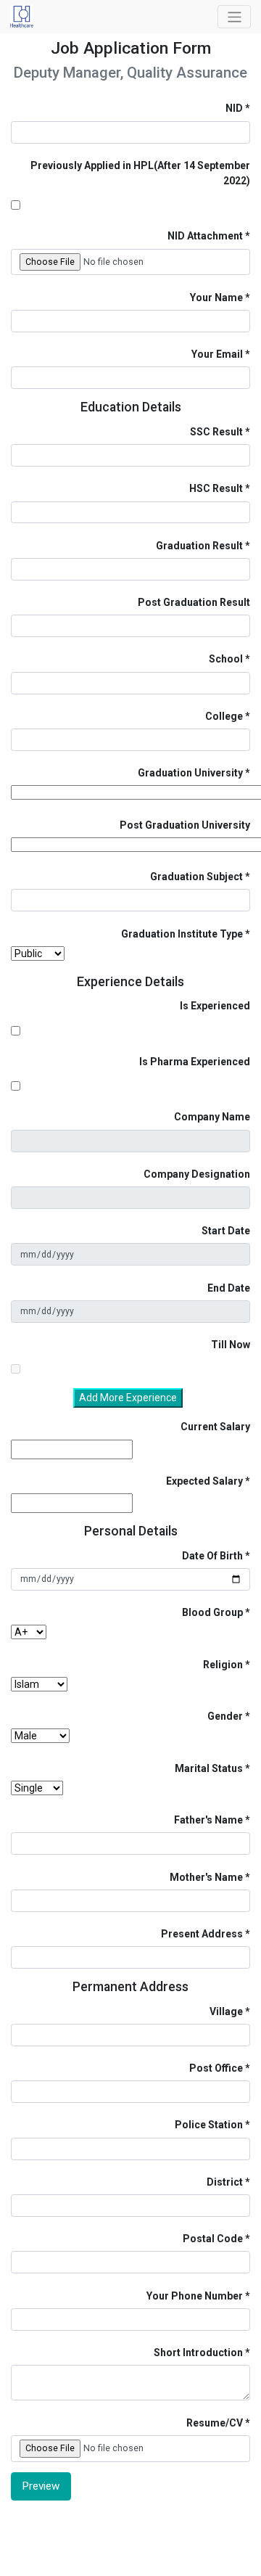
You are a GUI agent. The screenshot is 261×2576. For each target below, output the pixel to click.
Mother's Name (206, 1877)
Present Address (202, 1934)
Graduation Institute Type (182, 934)
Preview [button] (41, 2486)
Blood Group (212, 1612)
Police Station (209, 2125)
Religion (223, 1665)
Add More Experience (128, 1398)
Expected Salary (204, 1481)
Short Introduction (198, 2353)
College (224, 716)
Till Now (231, 1345)
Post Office (216, 2068)
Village (226, 2011)
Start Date (226, 1231)
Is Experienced (215, 1006)
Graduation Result (199, 546)
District (225, 2182)
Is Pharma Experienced (195, 1062)
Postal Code (213, 2239)
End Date (229, 1288)
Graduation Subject (196, 877)
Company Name (212, 1117)
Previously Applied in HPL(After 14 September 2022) (140, 173)
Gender (225, 1716)
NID (234, 108)
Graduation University (190, 773)
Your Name (216, 298)
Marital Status (209, 1768)
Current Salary (215, 1427)
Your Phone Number (195, 2296)
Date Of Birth (212, 1556)
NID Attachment (205, 236)
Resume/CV (215, 2423)
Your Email (217, 354)
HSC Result (216, 488)
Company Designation (197, 1174)
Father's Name (208, 1820)
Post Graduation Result (194, 602)
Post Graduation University (185, 825)
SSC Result (216, 432)
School (226, 659)
